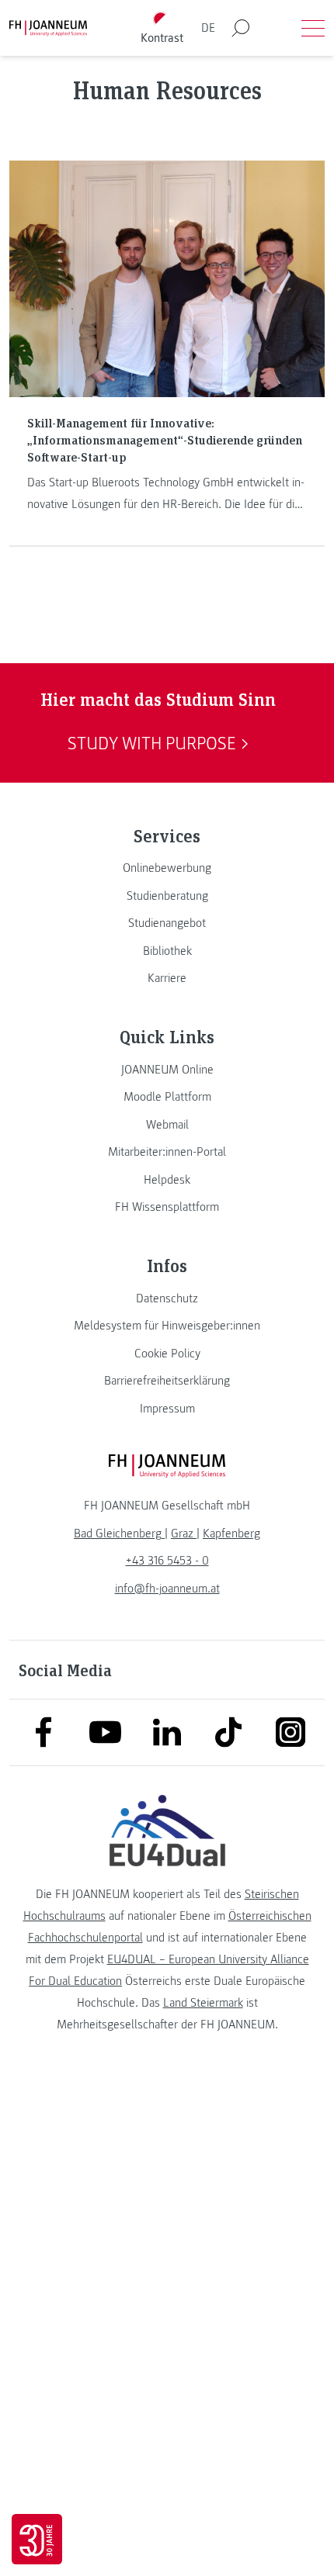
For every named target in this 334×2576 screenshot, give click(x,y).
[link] (167, 868)
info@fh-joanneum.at (167, 1589)
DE (208, 28)
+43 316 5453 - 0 (167, 1561)
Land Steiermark (203, 2003)
